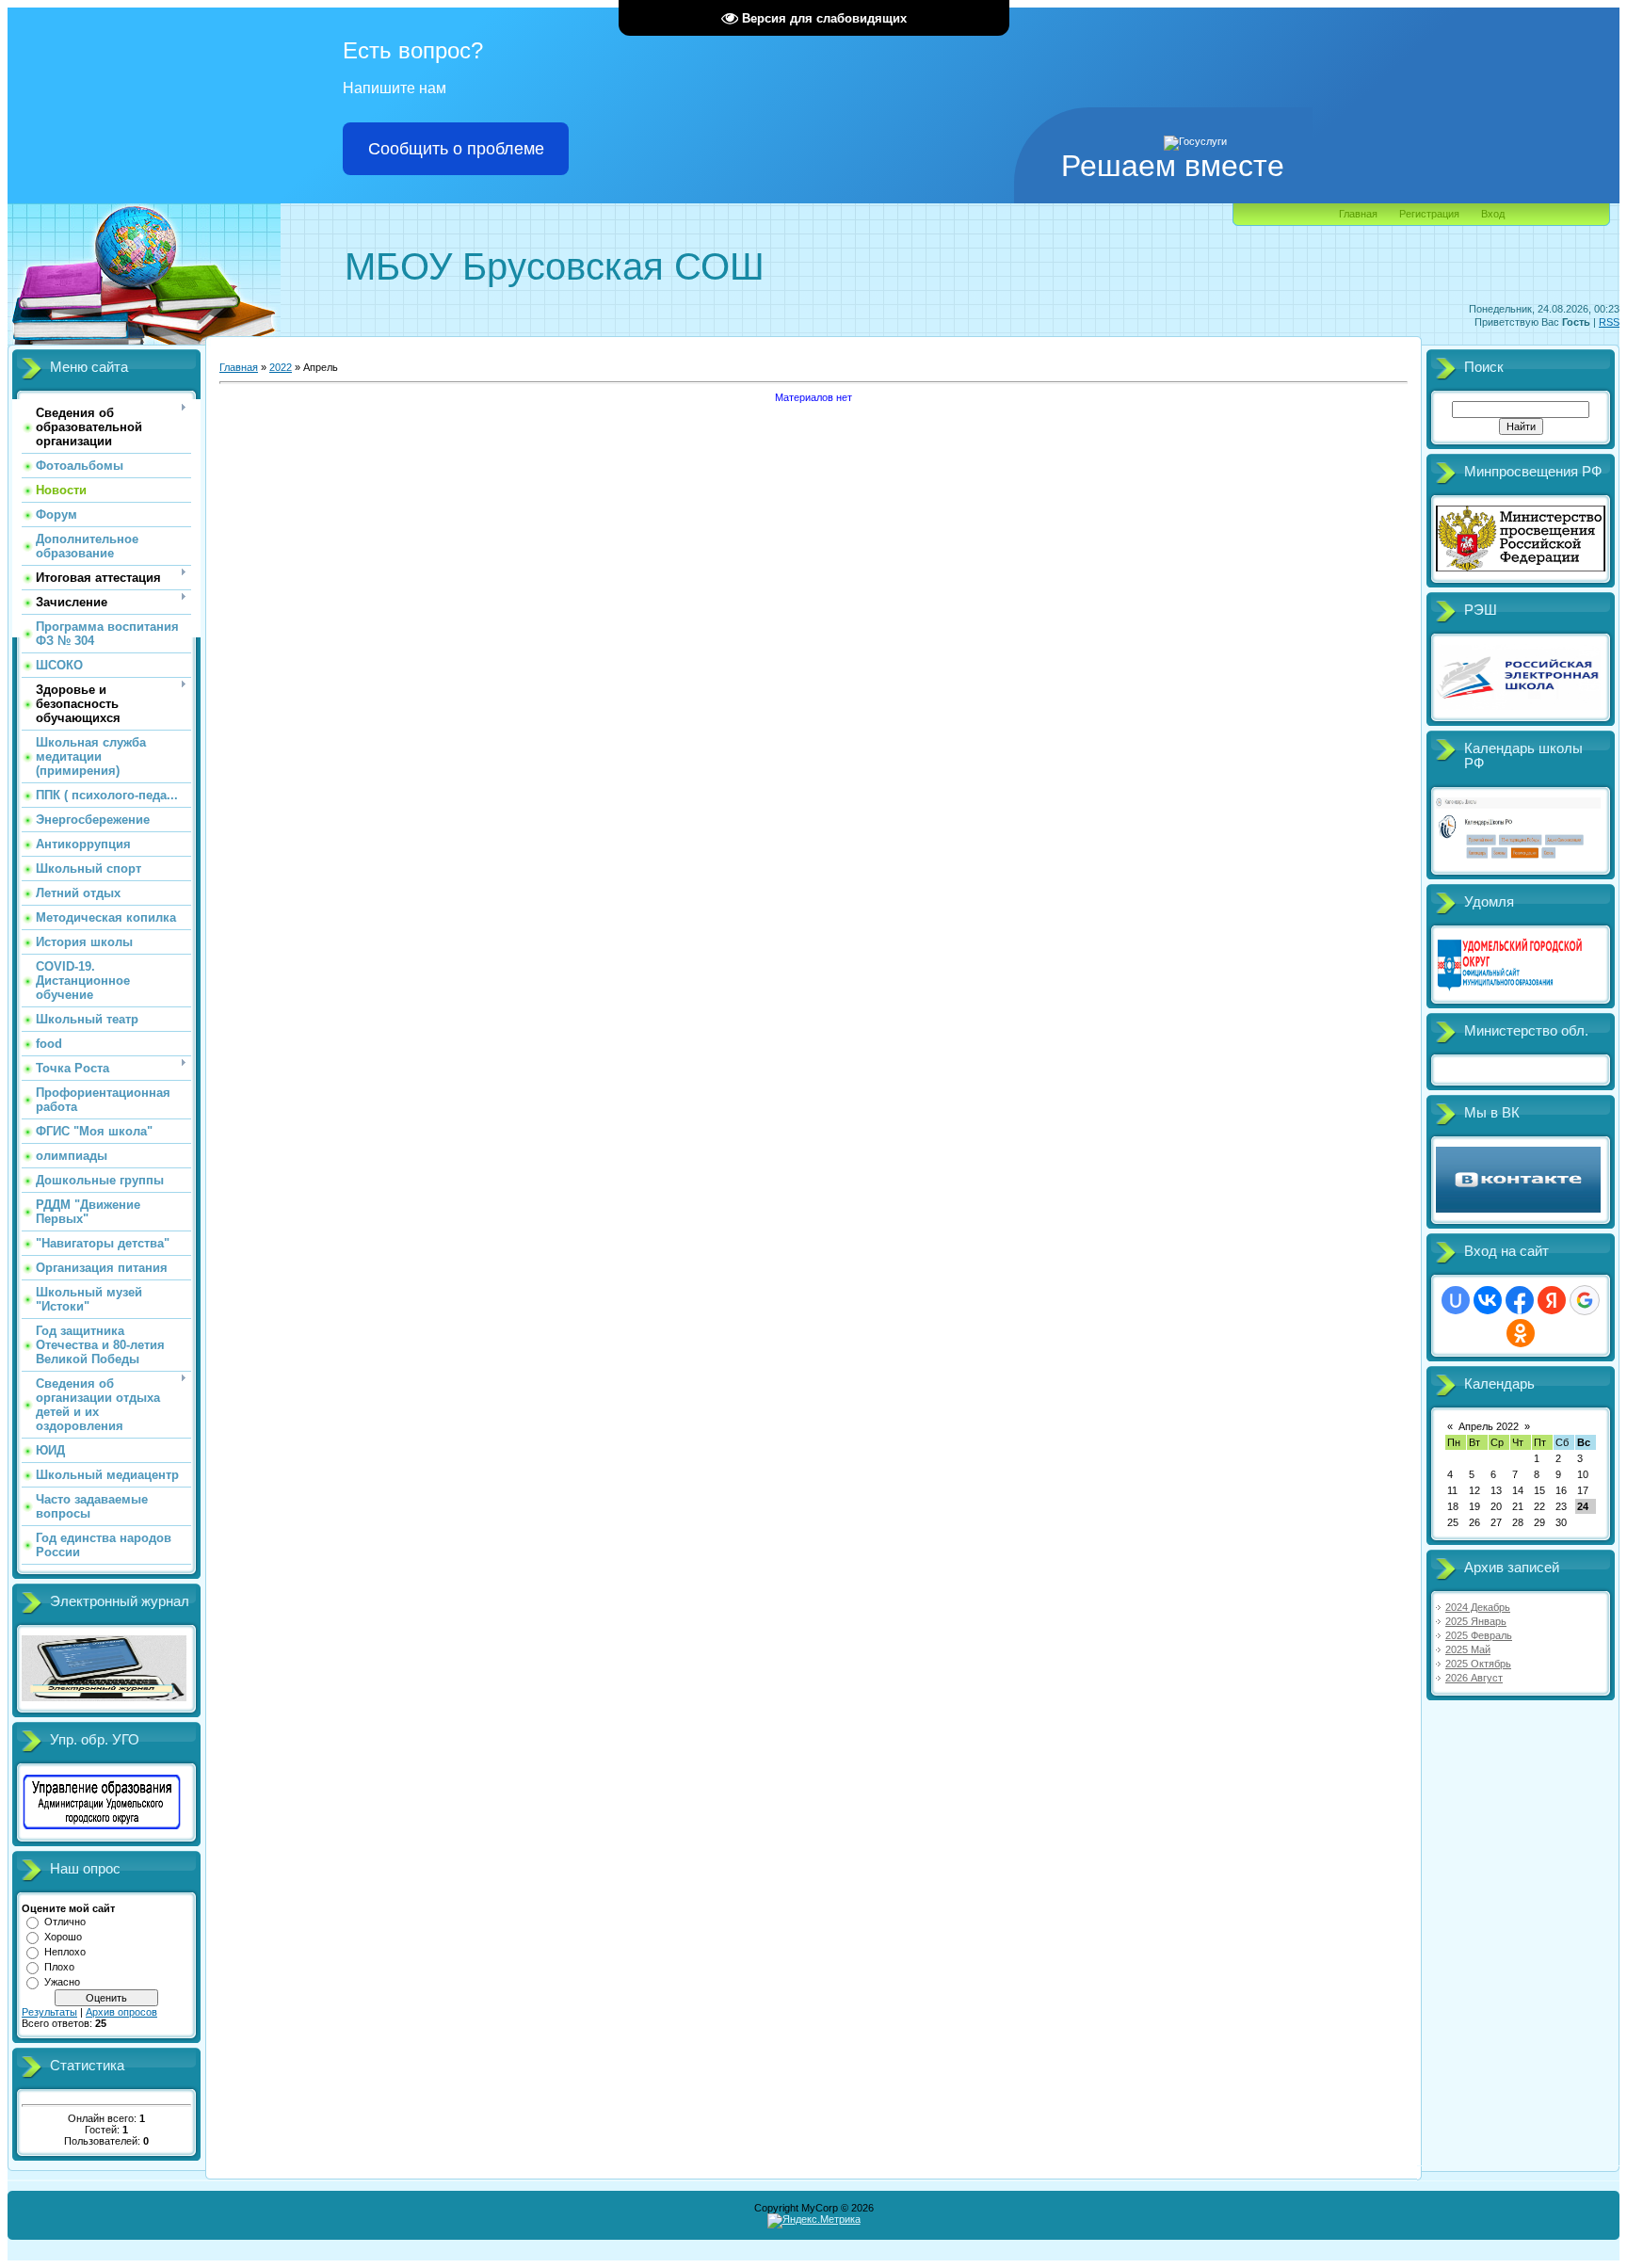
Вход (1493, 214)
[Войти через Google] (1585, 1300)
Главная (1358, 214)
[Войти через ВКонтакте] (1488, 1300)
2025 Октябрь (1478, 1664)
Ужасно (62, 1982)
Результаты (49, 2012)
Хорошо (63, 1937)
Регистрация (1429, 214)
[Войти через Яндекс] (1552, 1300)
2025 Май (1468, 1649)
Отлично (65, 1922)
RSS (1609, 322)
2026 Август (1474, 1678)
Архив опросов (121, 2012)
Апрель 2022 (1489, 1426)
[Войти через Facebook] (1520, 1300)
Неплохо (65, 1952)
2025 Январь (1476, 1621)
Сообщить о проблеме (456, 149)
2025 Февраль (1479, 1635)
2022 (281, 367)
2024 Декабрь (1478, 1607)
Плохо (59, 1967)
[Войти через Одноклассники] (1521, 1333)
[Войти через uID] (1456, 1300)
